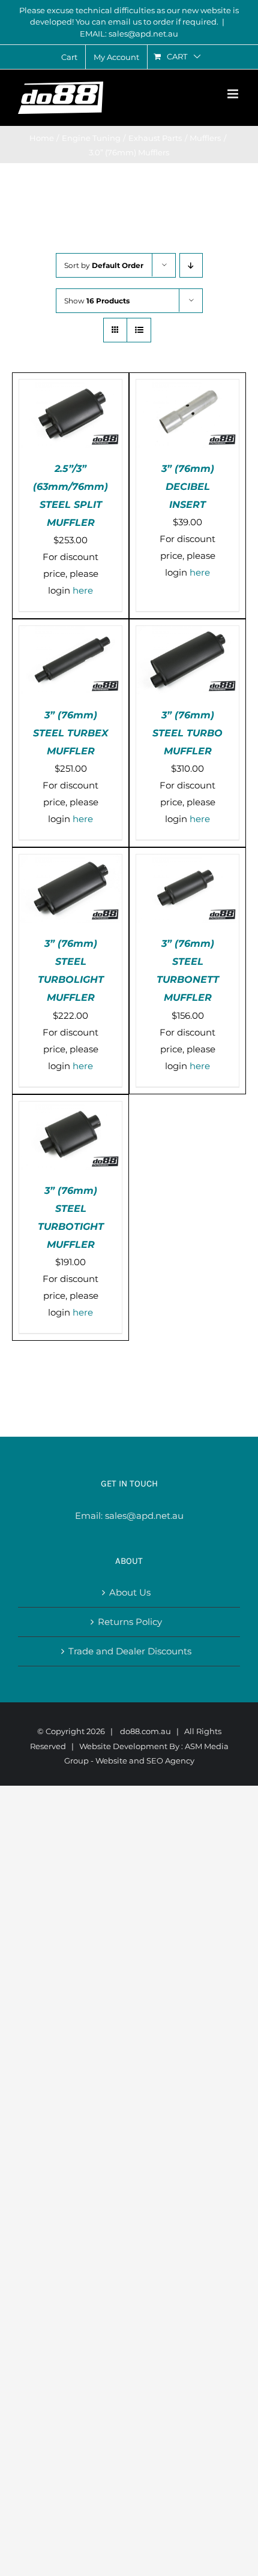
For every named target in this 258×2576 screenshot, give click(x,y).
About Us (130, 1592)
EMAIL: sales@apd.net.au (129, 34)
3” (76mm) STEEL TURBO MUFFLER (187, 733)
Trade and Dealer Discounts (130, 1651)
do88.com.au (145, 1731)
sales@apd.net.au (144, 1516)
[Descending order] (191, 265)
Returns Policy (130, 1622)
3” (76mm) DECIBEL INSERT (188, 487)
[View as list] (139, 330)
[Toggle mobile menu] (234, 94)
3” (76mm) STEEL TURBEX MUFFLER (70, 733)
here (83, 590)
